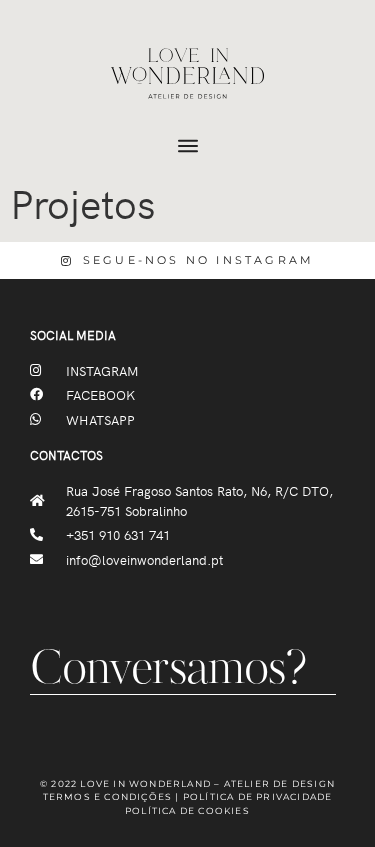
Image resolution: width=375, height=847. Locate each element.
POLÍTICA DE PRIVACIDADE (258, 796)
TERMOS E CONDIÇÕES (108, 796)
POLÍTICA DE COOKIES (187, 810)
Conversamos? (168, 671)
